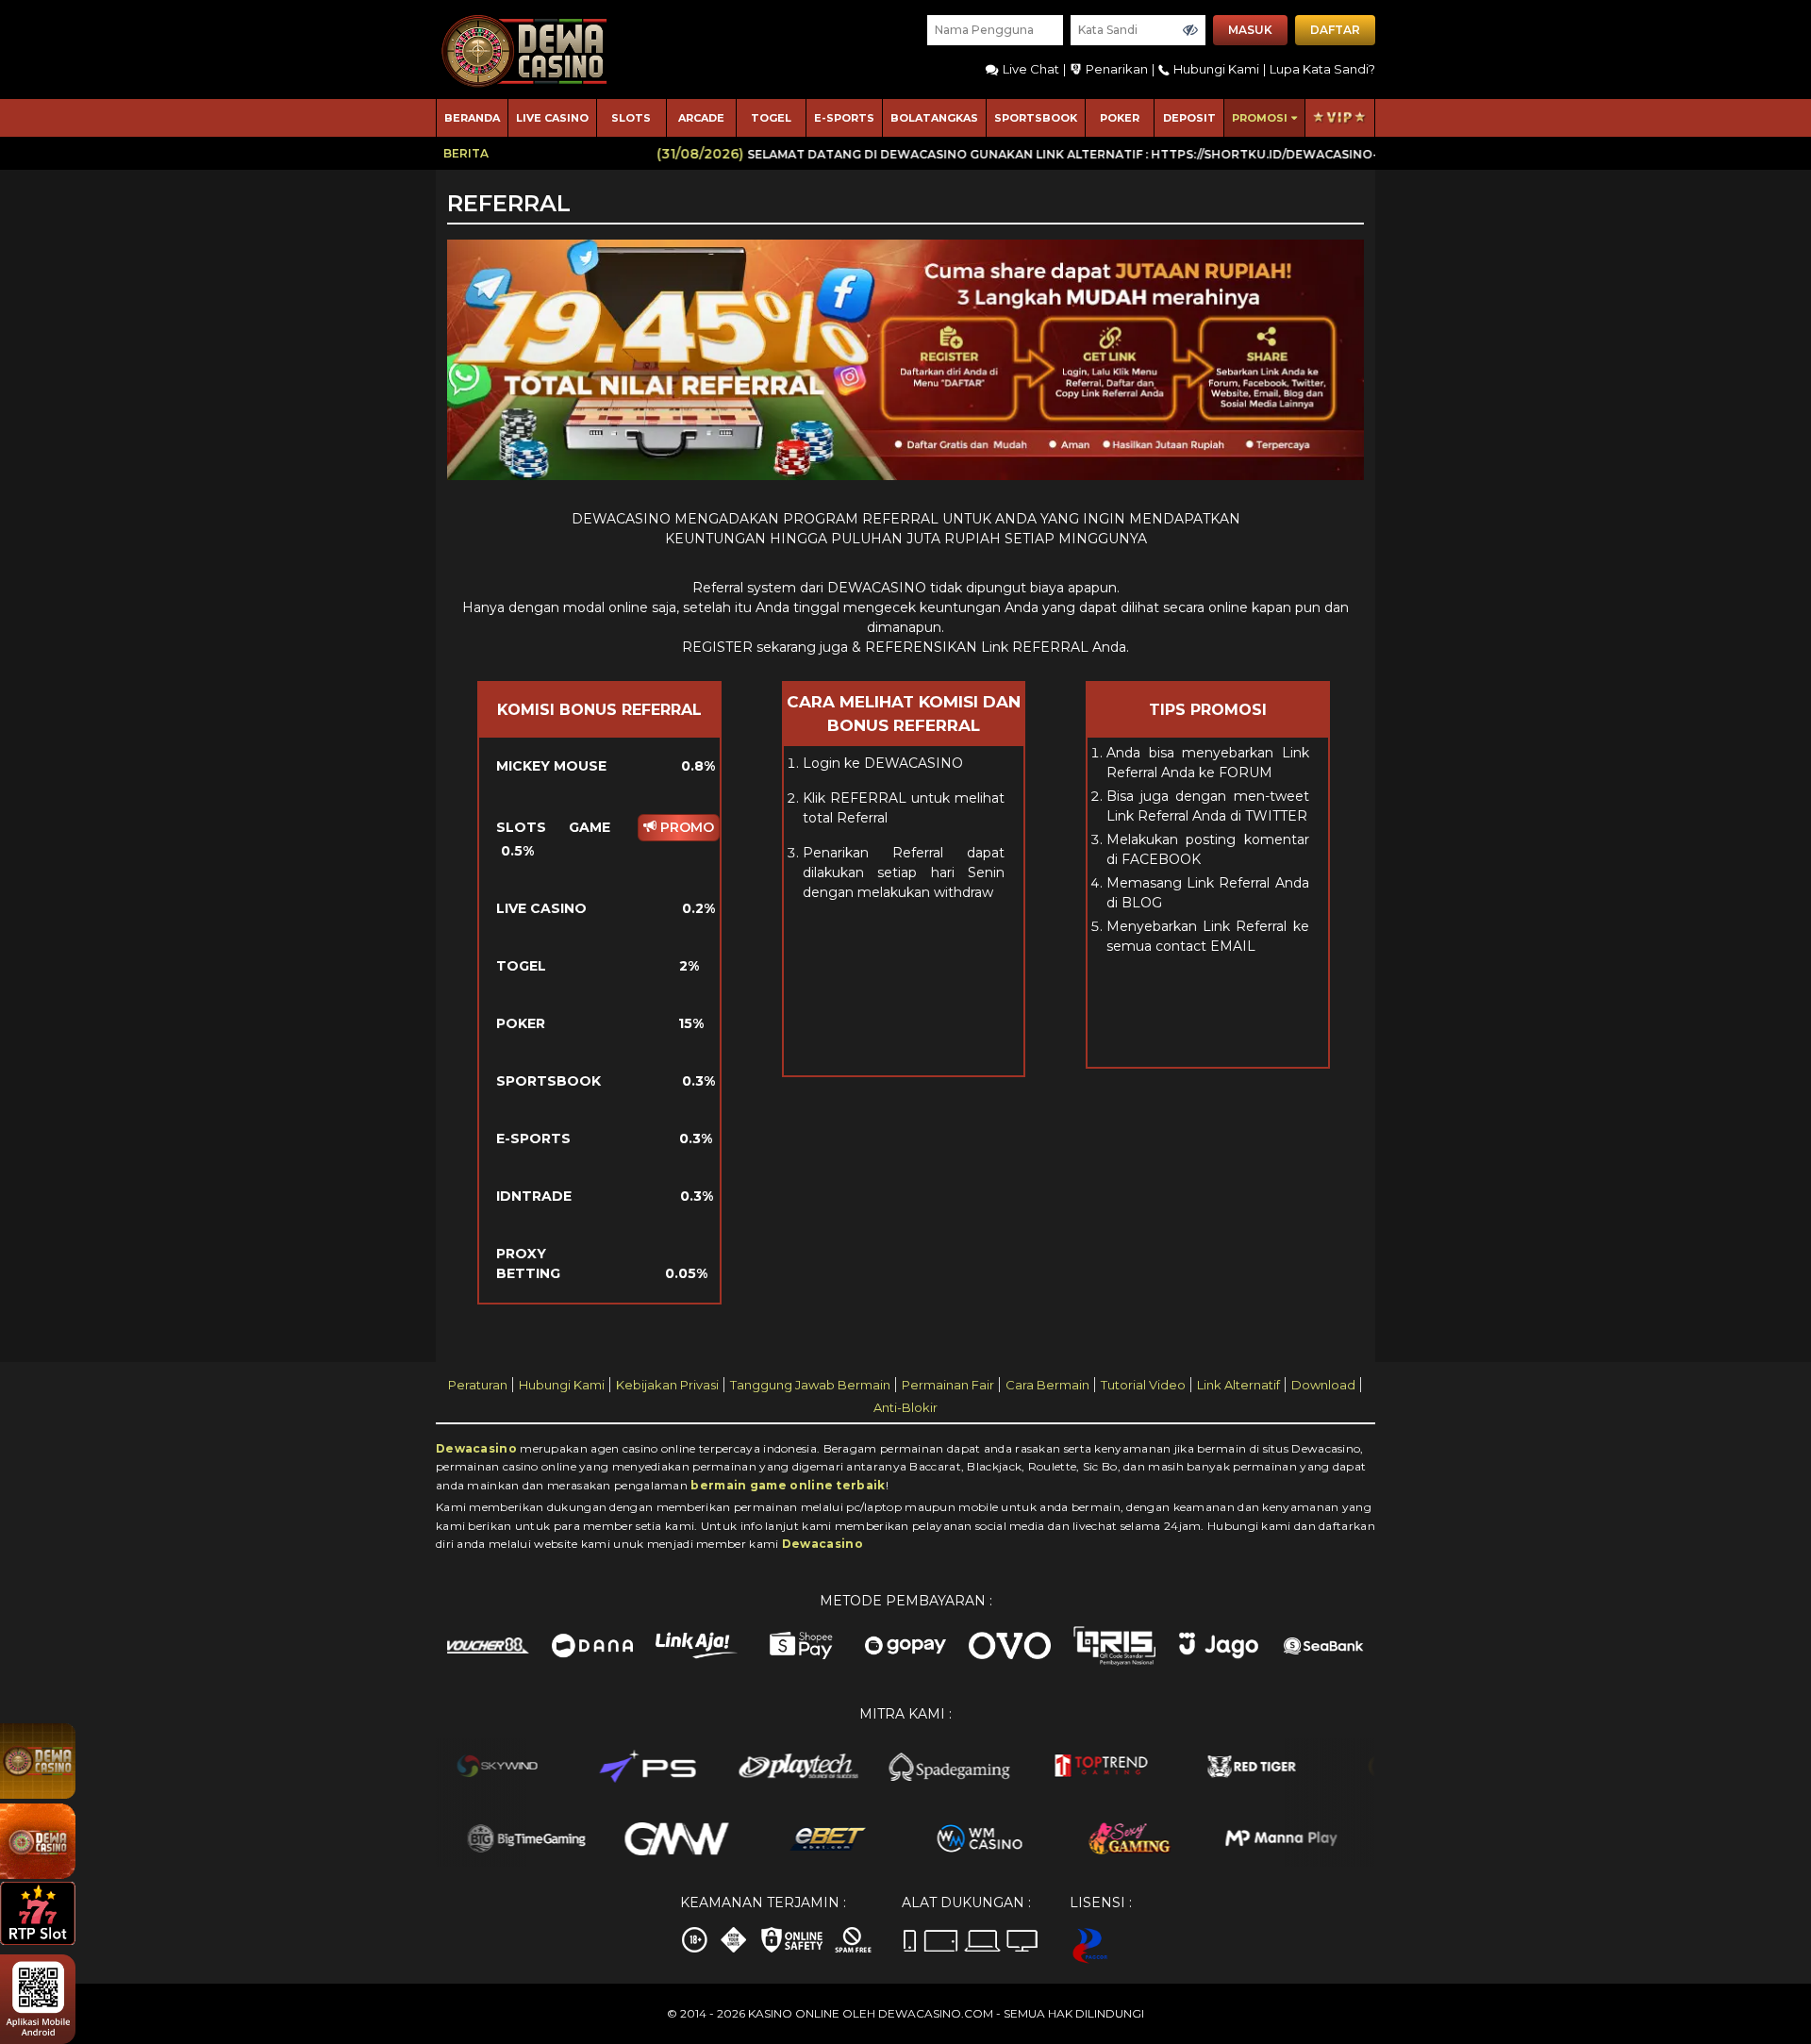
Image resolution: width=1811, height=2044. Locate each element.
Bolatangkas (934, 118)
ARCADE (701, 118)
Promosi (1260, 118)
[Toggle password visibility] (1190, 30)
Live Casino (552, 118)
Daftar (1335, 30)
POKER (1120, 118)
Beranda (472, 118)
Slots (631, 118)
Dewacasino (476, 1448)
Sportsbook (1036, 118)
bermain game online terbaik (788, 1485)
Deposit (1189, 118)
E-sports (844, 118)
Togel (771, 118)
